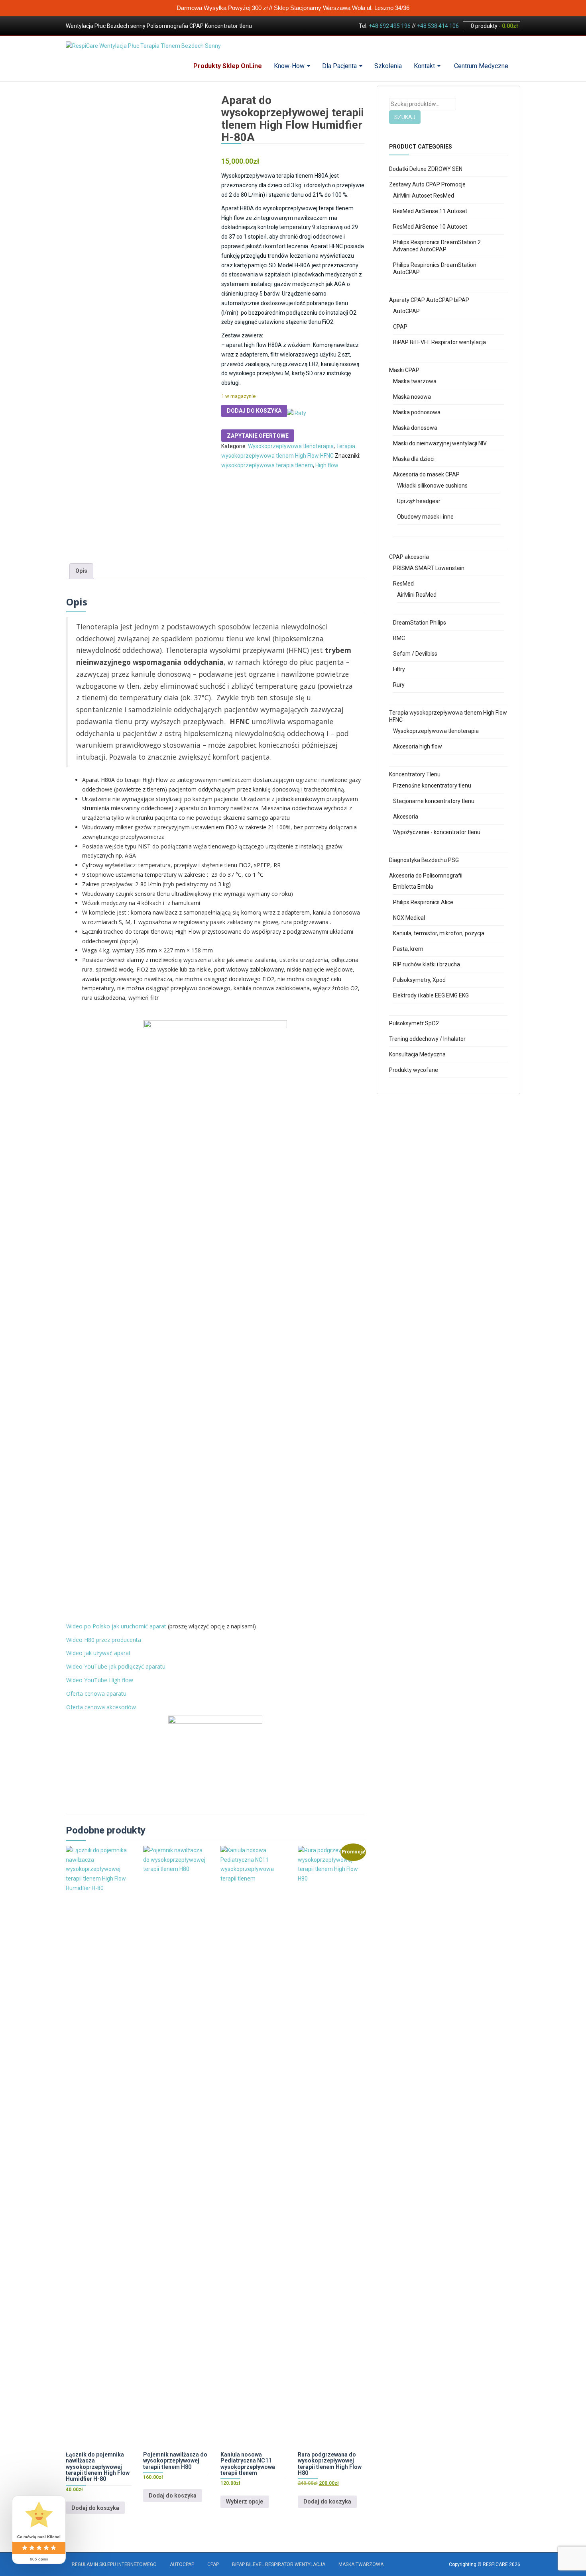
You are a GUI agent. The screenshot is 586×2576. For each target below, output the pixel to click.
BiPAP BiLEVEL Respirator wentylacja (439, 342)
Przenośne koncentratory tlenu (432, 786)
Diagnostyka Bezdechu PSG (424, 860)
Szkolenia (388, 66)
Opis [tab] (81, 571)
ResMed (403, 584)
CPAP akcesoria (409, 557)
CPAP (400, 327)
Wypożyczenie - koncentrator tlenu (437, 832)
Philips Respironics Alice (423, 902)
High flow (327, 465)
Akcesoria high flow (418, 746)
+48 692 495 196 (390, 26)
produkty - (494, 26)
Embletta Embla (413, 887)
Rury (399, 685)
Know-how (290, 66)
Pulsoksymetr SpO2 (414, 1023)
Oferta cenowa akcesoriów (101, 1707)
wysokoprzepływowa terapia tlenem (267, 465)
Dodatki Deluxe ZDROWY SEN (426, 169)
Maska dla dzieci (414, 459)
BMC (399, 638)
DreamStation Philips (420, 623)
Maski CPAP (404, 370)
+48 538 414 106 (438, 26)
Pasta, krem (408, 949)
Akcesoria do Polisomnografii (426, 876)
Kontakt (425, 66)
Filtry (399, 669)
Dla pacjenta (340, 66)
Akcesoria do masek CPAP (426, 474)
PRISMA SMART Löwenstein (429, 568)
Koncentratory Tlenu (415, 774)
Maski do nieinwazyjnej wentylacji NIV (440, 443)
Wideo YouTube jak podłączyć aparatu (116, 1666)
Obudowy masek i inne (425, 517)
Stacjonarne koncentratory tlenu (434, 801)
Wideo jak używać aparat (98, 1653)
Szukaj (405, 117)
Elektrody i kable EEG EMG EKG (431, 995)
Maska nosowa (412, 397)
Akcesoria (406, 817)
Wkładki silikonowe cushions (432, 486)
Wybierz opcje (245, 2502)
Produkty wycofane (414, 1070)
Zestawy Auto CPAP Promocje (427, 184)
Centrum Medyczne (480, 66)
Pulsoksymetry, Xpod (419, 980)
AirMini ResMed (417, 595)
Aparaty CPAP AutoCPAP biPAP (429, 300)
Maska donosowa (415, 428)
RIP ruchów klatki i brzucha (427, 964)
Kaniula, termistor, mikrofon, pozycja (439, 933)
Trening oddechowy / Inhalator (427, 1039)
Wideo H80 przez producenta (104, 1640)
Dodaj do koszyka (254, 411)
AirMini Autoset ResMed (424, 196)
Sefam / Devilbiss (415, 654)
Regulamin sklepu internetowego (114, 2564)
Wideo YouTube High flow (100, 1680)
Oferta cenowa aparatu (96, 1693)
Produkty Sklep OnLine (228, 66)
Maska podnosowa (417, 412)
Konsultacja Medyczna (417, 1054)
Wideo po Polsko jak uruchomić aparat (116, 1626)
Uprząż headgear (419, 501)
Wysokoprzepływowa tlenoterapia (291, 446)
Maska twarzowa (415, 381)
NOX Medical (409, 918)
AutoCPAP (406, 311)
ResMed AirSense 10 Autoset (430, 227)
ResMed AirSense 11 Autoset (430, 211)
